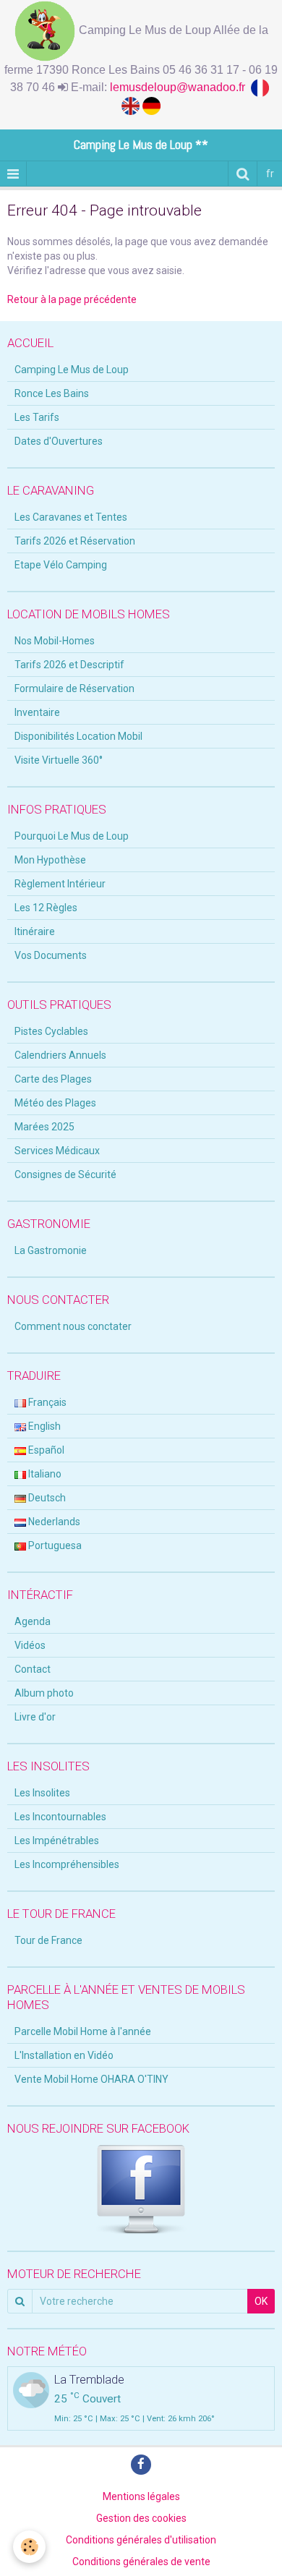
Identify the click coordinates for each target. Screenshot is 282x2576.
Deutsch (46, 1498)
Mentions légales (141, 2496)
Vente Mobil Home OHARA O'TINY (91, 2079)
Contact (33, 1669)
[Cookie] (29, 2547)
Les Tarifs (37, 417)
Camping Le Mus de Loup (72, 370)
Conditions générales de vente (141, 2562)
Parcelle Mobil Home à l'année (83, 2031)
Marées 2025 (44, 1127)
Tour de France (48, 1940)
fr (270, 174)
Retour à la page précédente (72, 299)
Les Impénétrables (57, 1841)
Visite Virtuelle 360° (59, 760)
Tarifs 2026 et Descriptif (69, 665)
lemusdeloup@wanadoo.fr (180, 87)
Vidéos (30, 1645)
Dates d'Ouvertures (59, 441)
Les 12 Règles (46, 908)
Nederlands (53, 1522)
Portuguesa (54, 1545)
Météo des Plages (55, 1103)
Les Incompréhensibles (67, 1864)
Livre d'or (35, 1717)
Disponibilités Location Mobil (78, 736)
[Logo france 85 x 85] (261, 87)
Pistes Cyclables (51, 1031)
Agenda (33, 1621)
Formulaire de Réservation (74, 688)
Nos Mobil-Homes (55, 641)
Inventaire (37, 712)
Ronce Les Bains (52, 393)
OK (261, 2301)
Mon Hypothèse (50, 860)
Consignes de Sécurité (65, 1174)
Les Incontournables (60, 1817)
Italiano (44, 1474)
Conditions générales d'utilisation (141, 2540)
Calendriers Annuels (60, 1055)
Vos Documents (51, 955)
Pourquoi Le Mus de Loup (72, 836)
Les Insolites (42, 1793)
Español (45, 1450)
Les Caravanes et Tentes (71, 517)
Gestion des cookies (141, 2518)
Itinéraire (35, 931)
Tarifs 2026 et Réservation (75, 541)
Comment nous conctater (73, 1326)
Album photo (44, 1693)
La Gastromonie (51, 1250)
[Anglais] (132, 105)
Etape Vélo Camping (61, 565)
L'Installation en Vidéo (64, 2055)
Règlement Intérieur (60, 884)
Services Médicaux (57, 1151)
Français (46, 1402)
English (43, 1426)
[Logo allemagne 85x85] (151, 105)
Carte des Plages (53, 1079)
